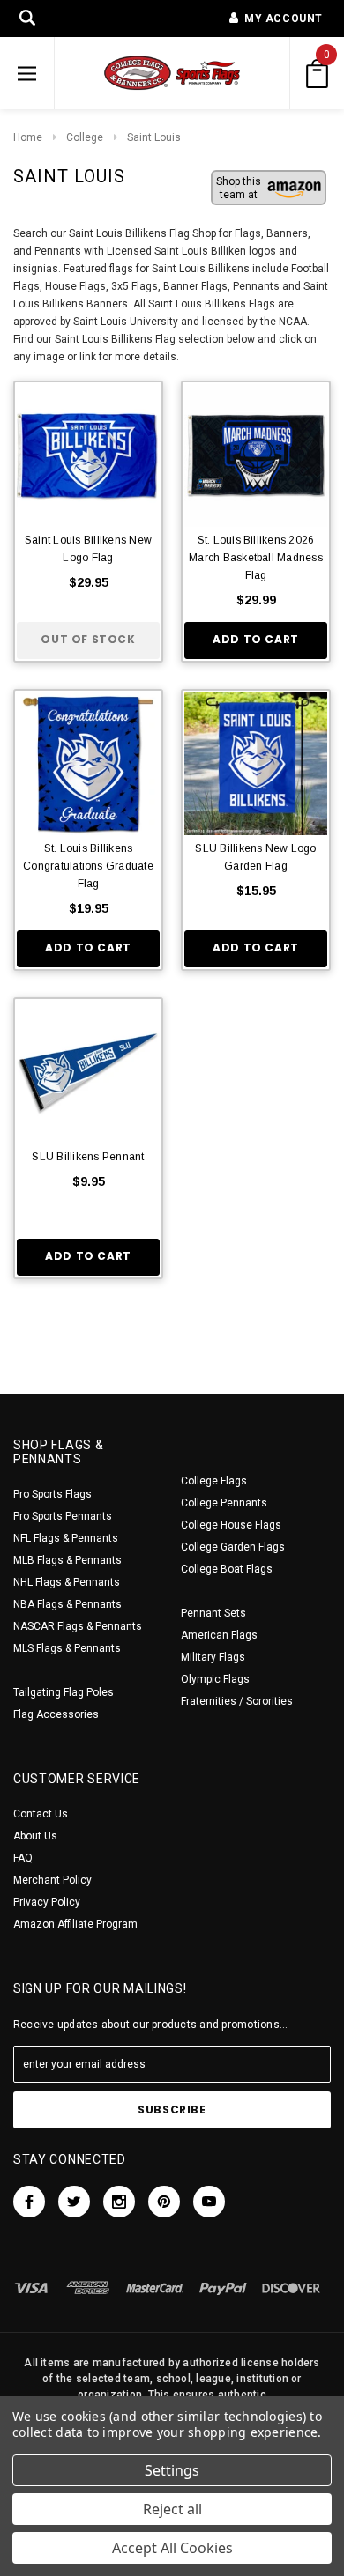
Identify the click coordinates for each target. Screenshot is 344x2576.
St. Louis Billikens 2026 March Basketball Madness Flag (256, 558)
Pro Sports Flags (52, 1494)
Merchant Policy (52, 1880)
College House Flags (231, 1525)
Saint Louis (154, 137)
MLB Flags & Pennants (67, 1560)
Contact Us (41, 1814)
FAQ (23, 1858)
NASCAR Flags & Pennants (78, 1626)
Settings (172, 2470)
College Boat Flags (227, 1569)
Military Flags (213, 1657)
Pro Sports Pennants (63, 1516)
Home (28, 137)
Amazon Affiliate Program (75, 1924)
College (85, 137)
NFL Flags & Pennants (66, 1538)
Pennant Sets (213, 1613)
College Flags (214, 1481)
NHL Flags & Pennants (67, 1582)
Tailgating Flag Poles (64, 1692)
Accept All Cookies (172, 2548)
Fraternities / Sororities (237, 1701)
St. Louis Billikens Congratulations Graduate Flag (88, 866)
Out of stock (88, 639)
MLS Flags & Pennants (67, 1648)
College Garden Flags (233, 1547)
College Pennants (224, 1503)
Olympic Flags (215, 1679)
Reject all (172, 2509)
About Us (35, 1836)
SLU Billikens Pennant (88, 1157)
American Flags (219, 1635)
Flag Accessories (56, 1714)
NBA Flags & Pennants (67, 1604)
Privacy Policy (47, 1902)
